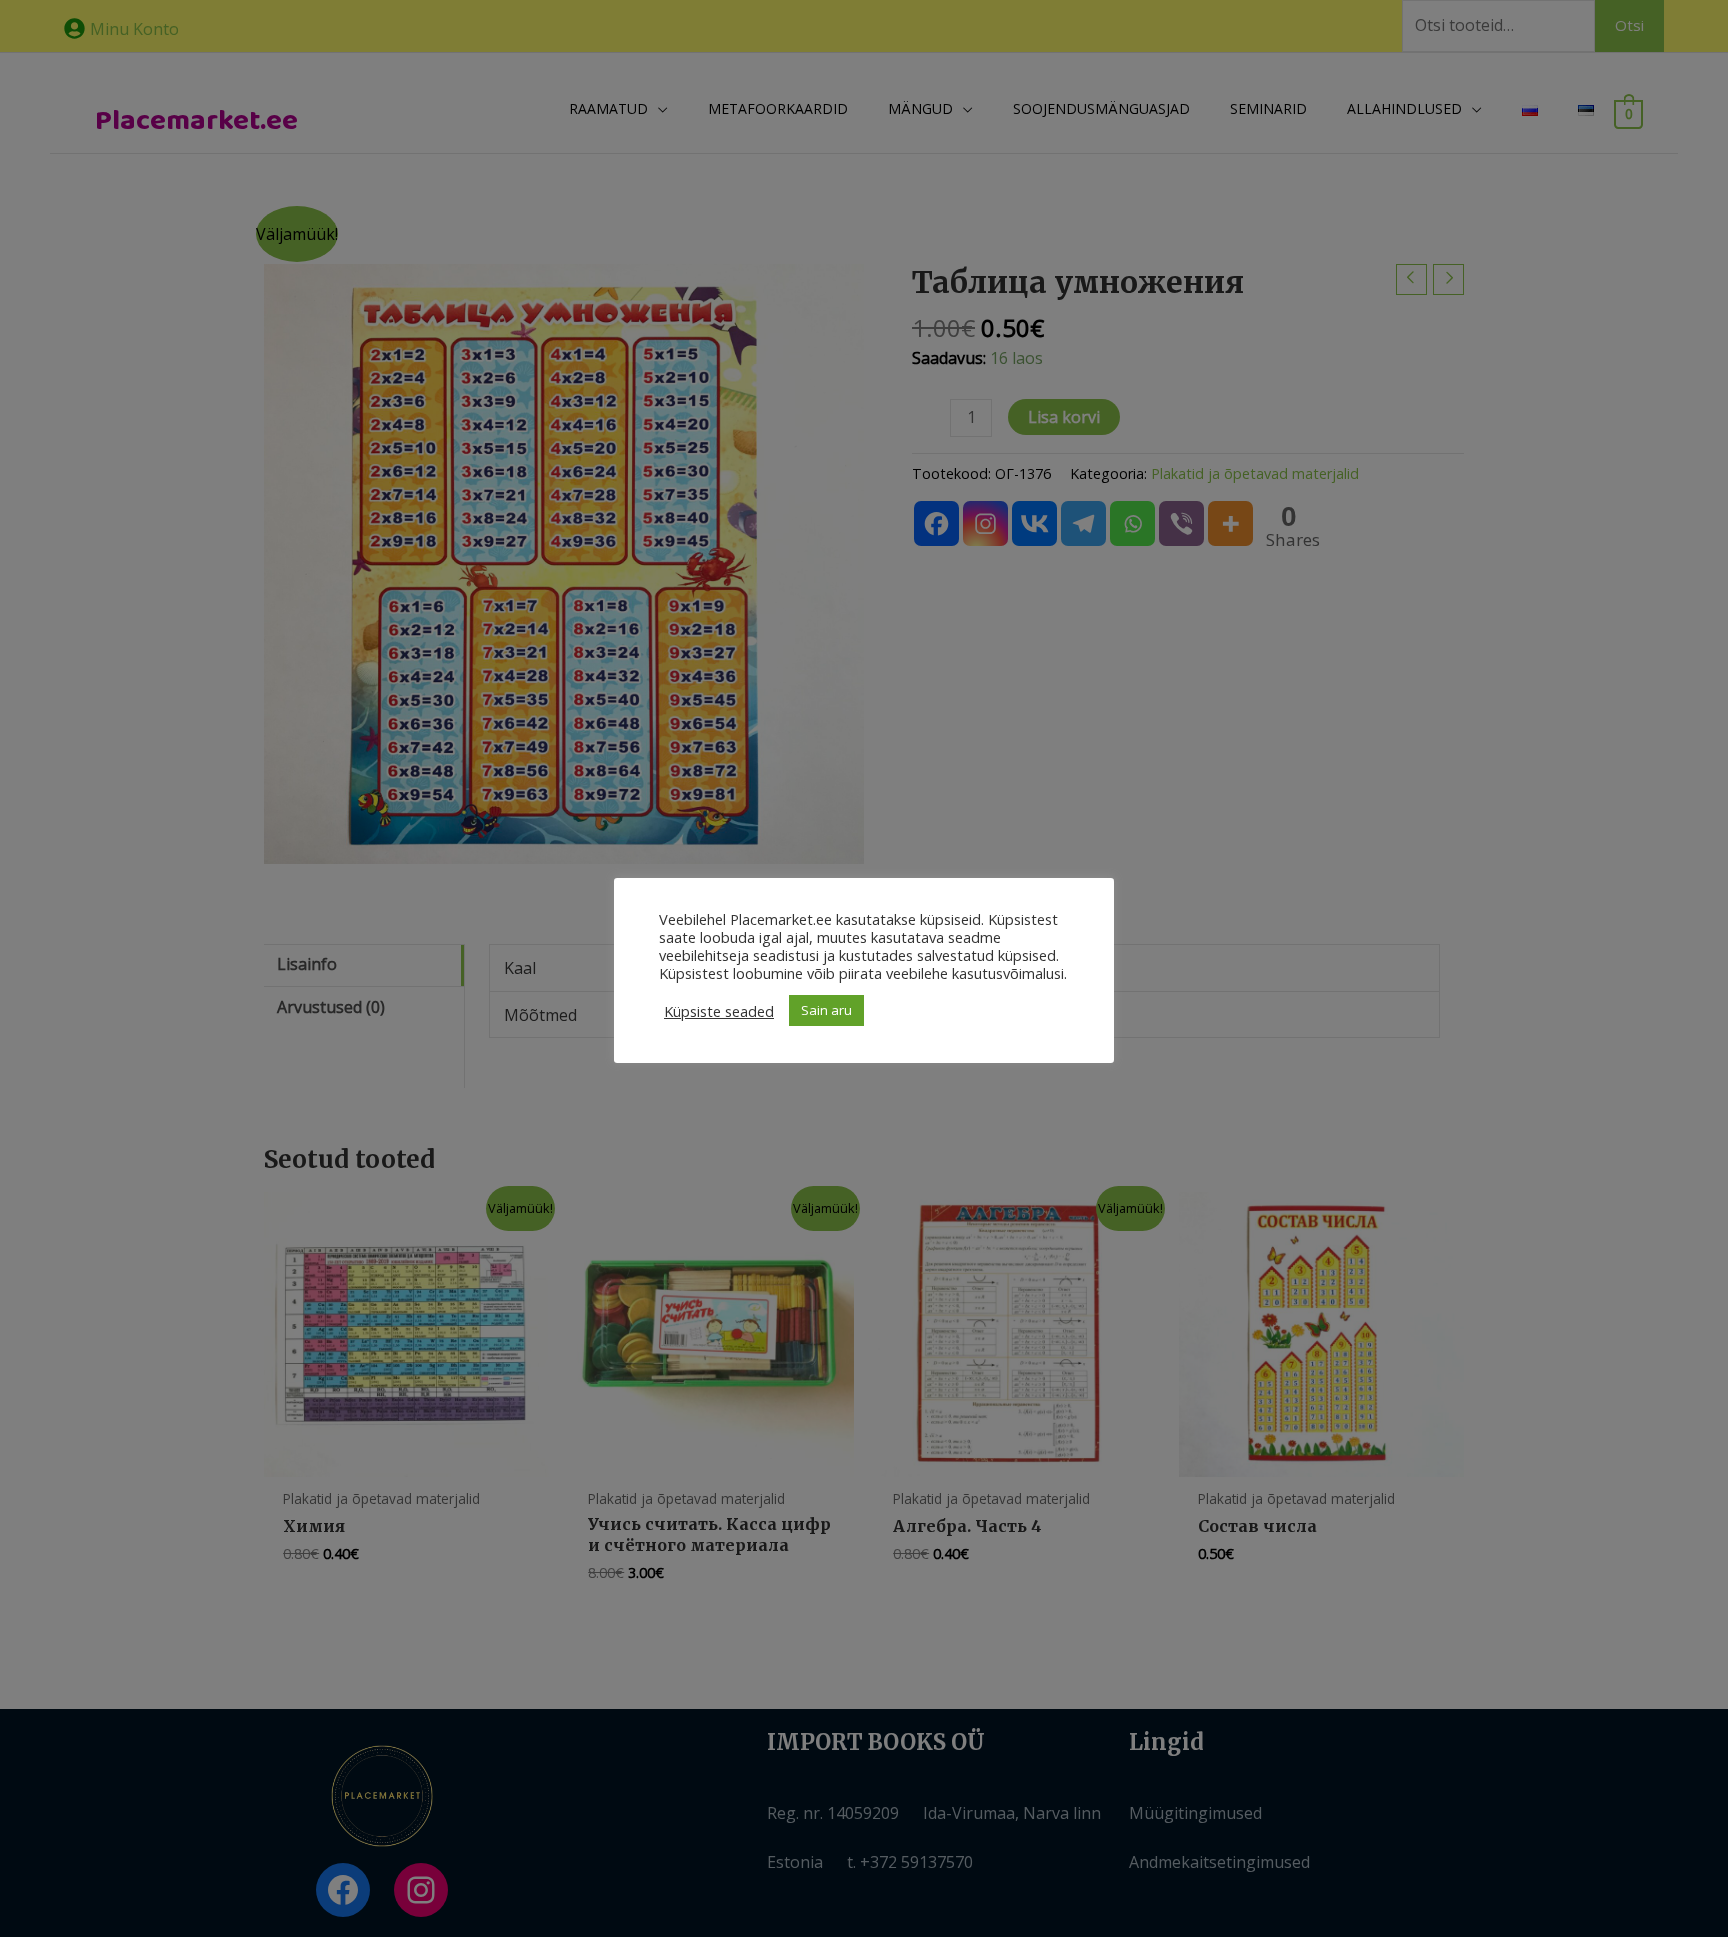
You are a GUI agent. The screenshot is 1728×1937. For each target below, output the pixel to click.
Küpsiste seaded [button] (719, 1011)
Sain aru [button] (826, 1010)
